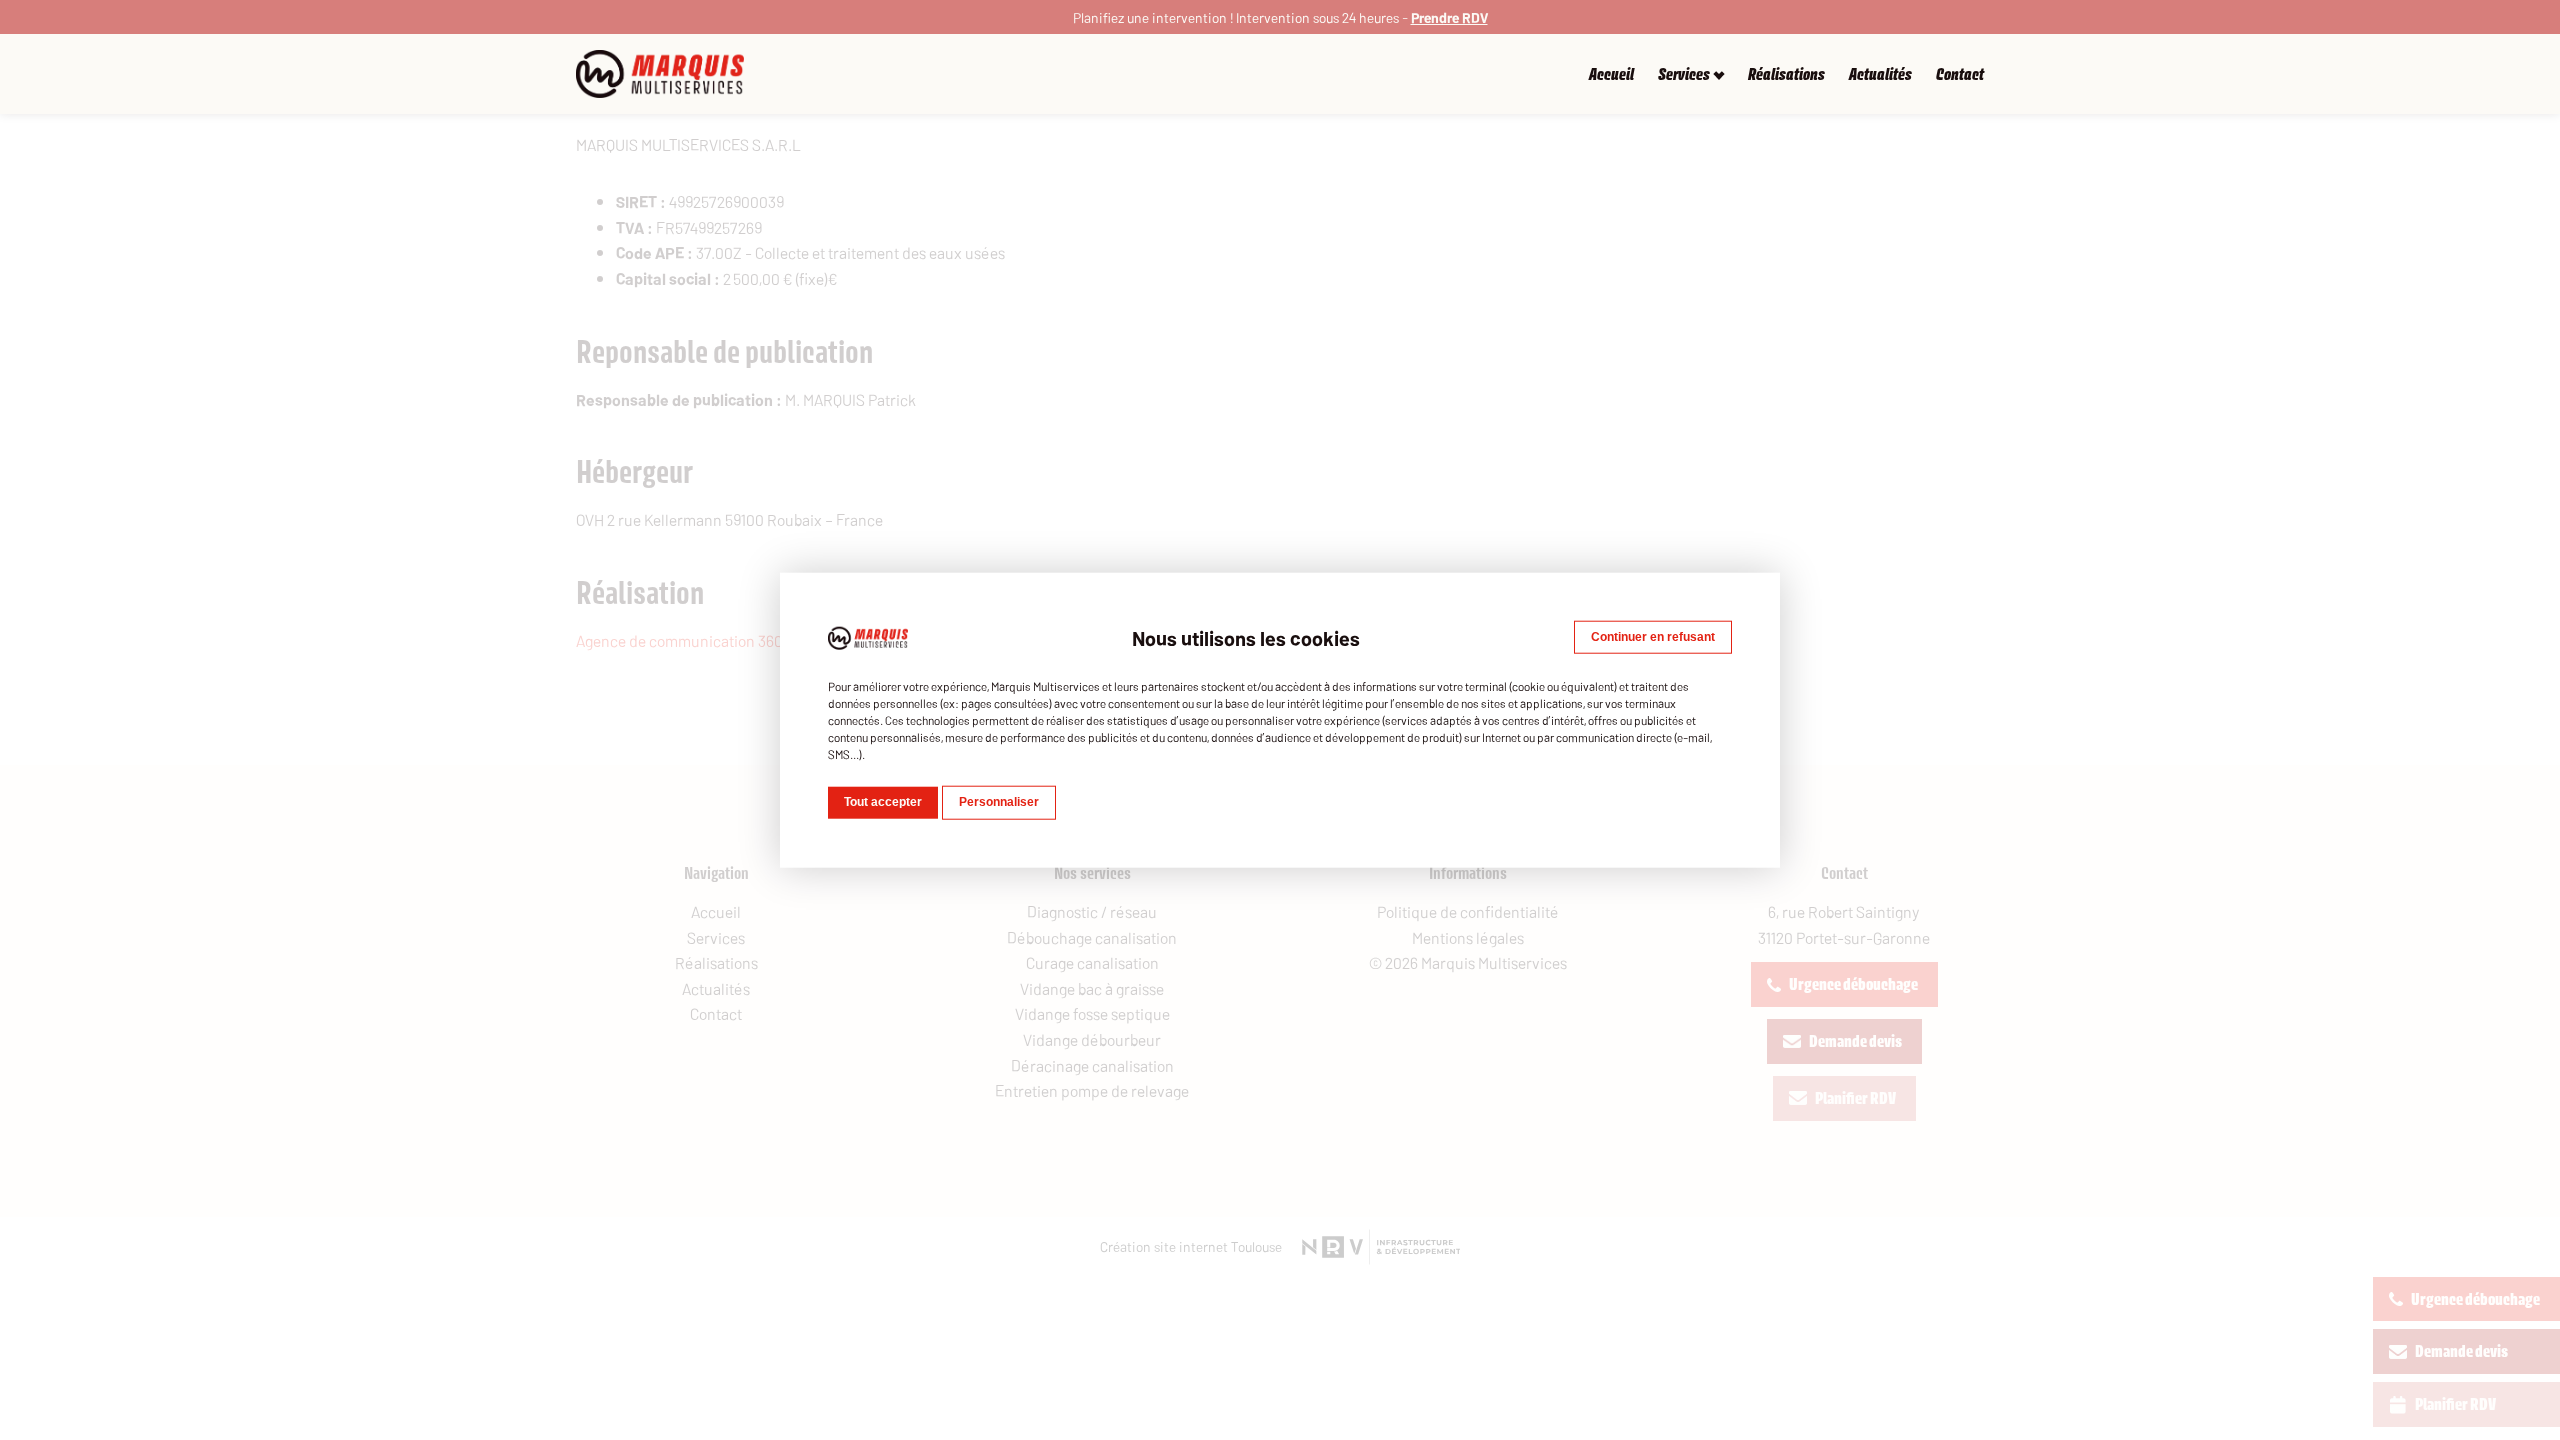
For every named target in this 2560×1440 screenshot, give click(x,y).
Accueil (1611, 74)
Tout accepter (883, 802)
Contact (1960, 74)
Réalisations (1786, 74)
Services (1684, 74)
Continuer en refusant (1653, 637)
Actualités (1880, 74)
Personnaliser (999, 802)
